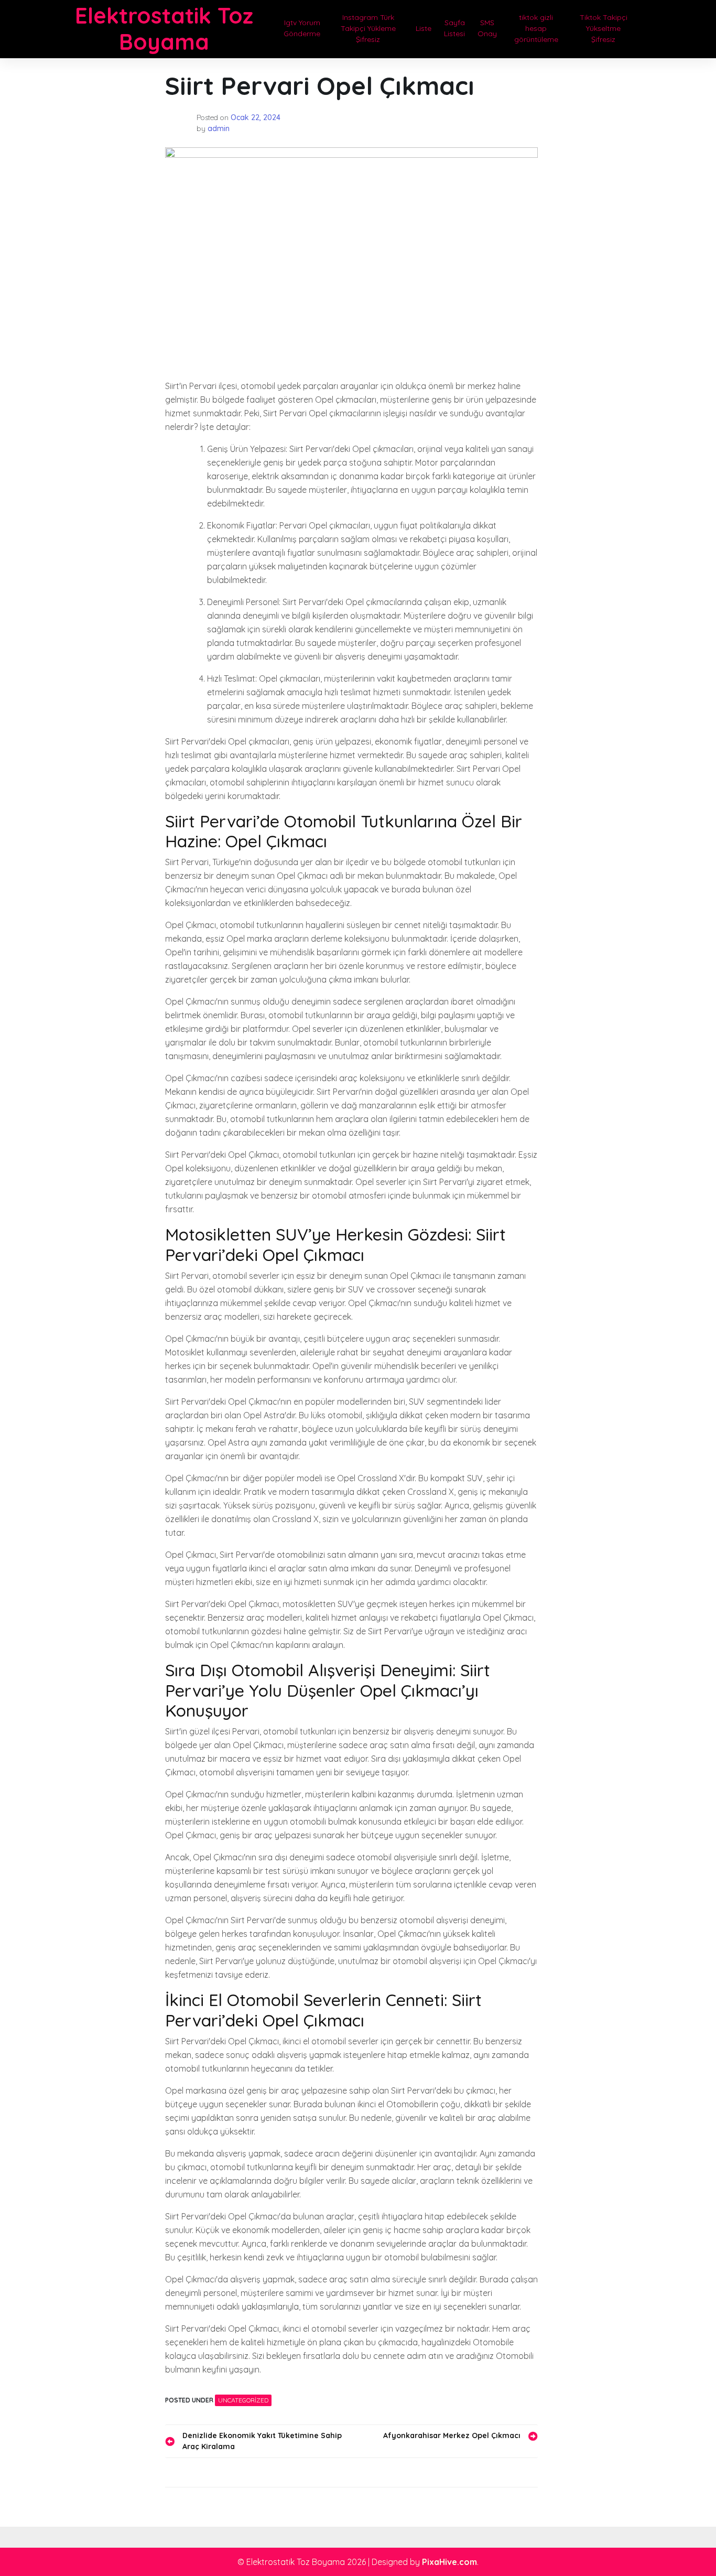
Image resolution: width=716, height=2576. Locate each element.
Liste (424, 28)
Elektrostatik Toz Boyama (164, 29)
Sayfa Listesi (454, 28)
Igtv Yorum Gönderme (302, 28)
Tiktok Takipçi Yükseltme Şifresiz (604, 28)
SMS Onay (487, 28)
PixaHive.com (449, 2562)
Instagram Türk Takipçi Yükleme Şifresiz (368, 28)
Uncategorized (243, 2400)
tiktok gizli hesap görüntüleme (536, 28)
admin (219, 128)
